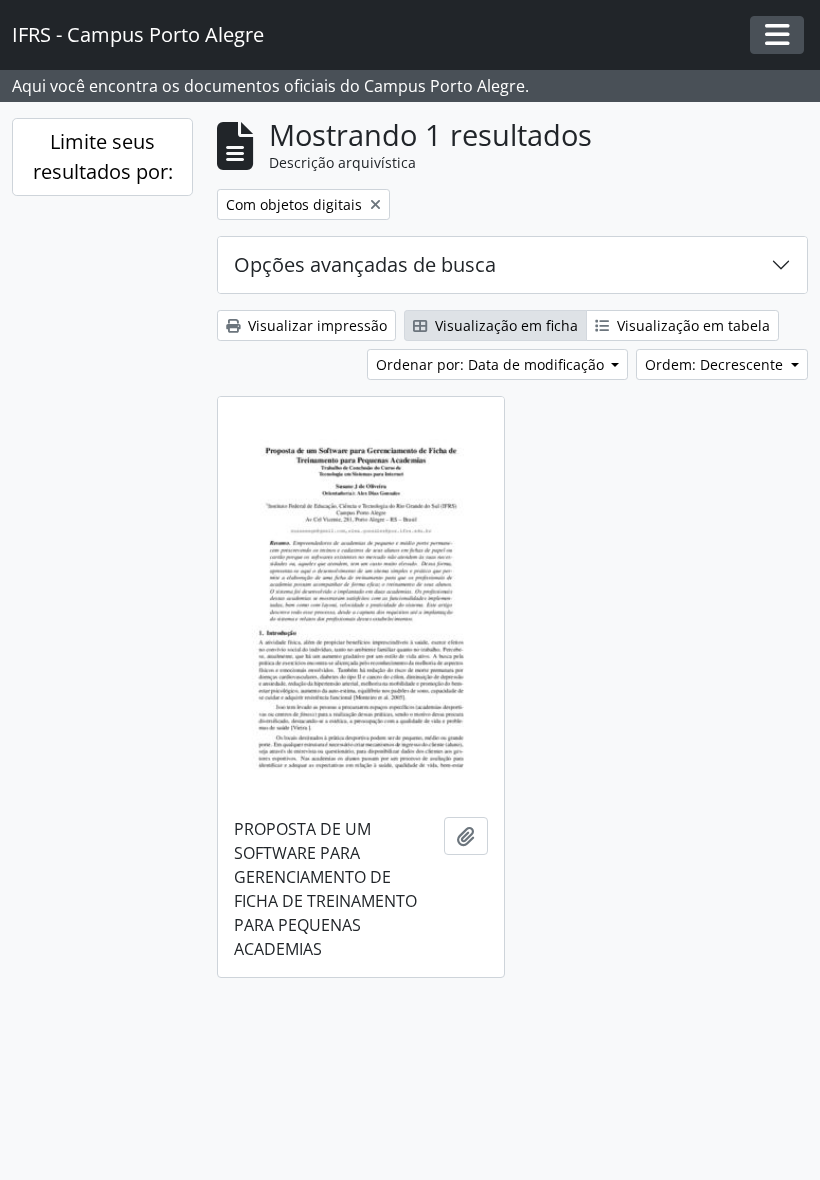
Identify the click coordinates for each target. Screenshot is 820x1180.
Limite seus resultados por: (103, 156)
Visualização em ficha (504, 325)
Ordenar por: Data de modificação (492, 364)
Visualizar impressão (315, 325)
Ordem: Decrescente (716, 364)
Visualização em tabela (691, 325)
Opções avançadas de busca (365, 264)
